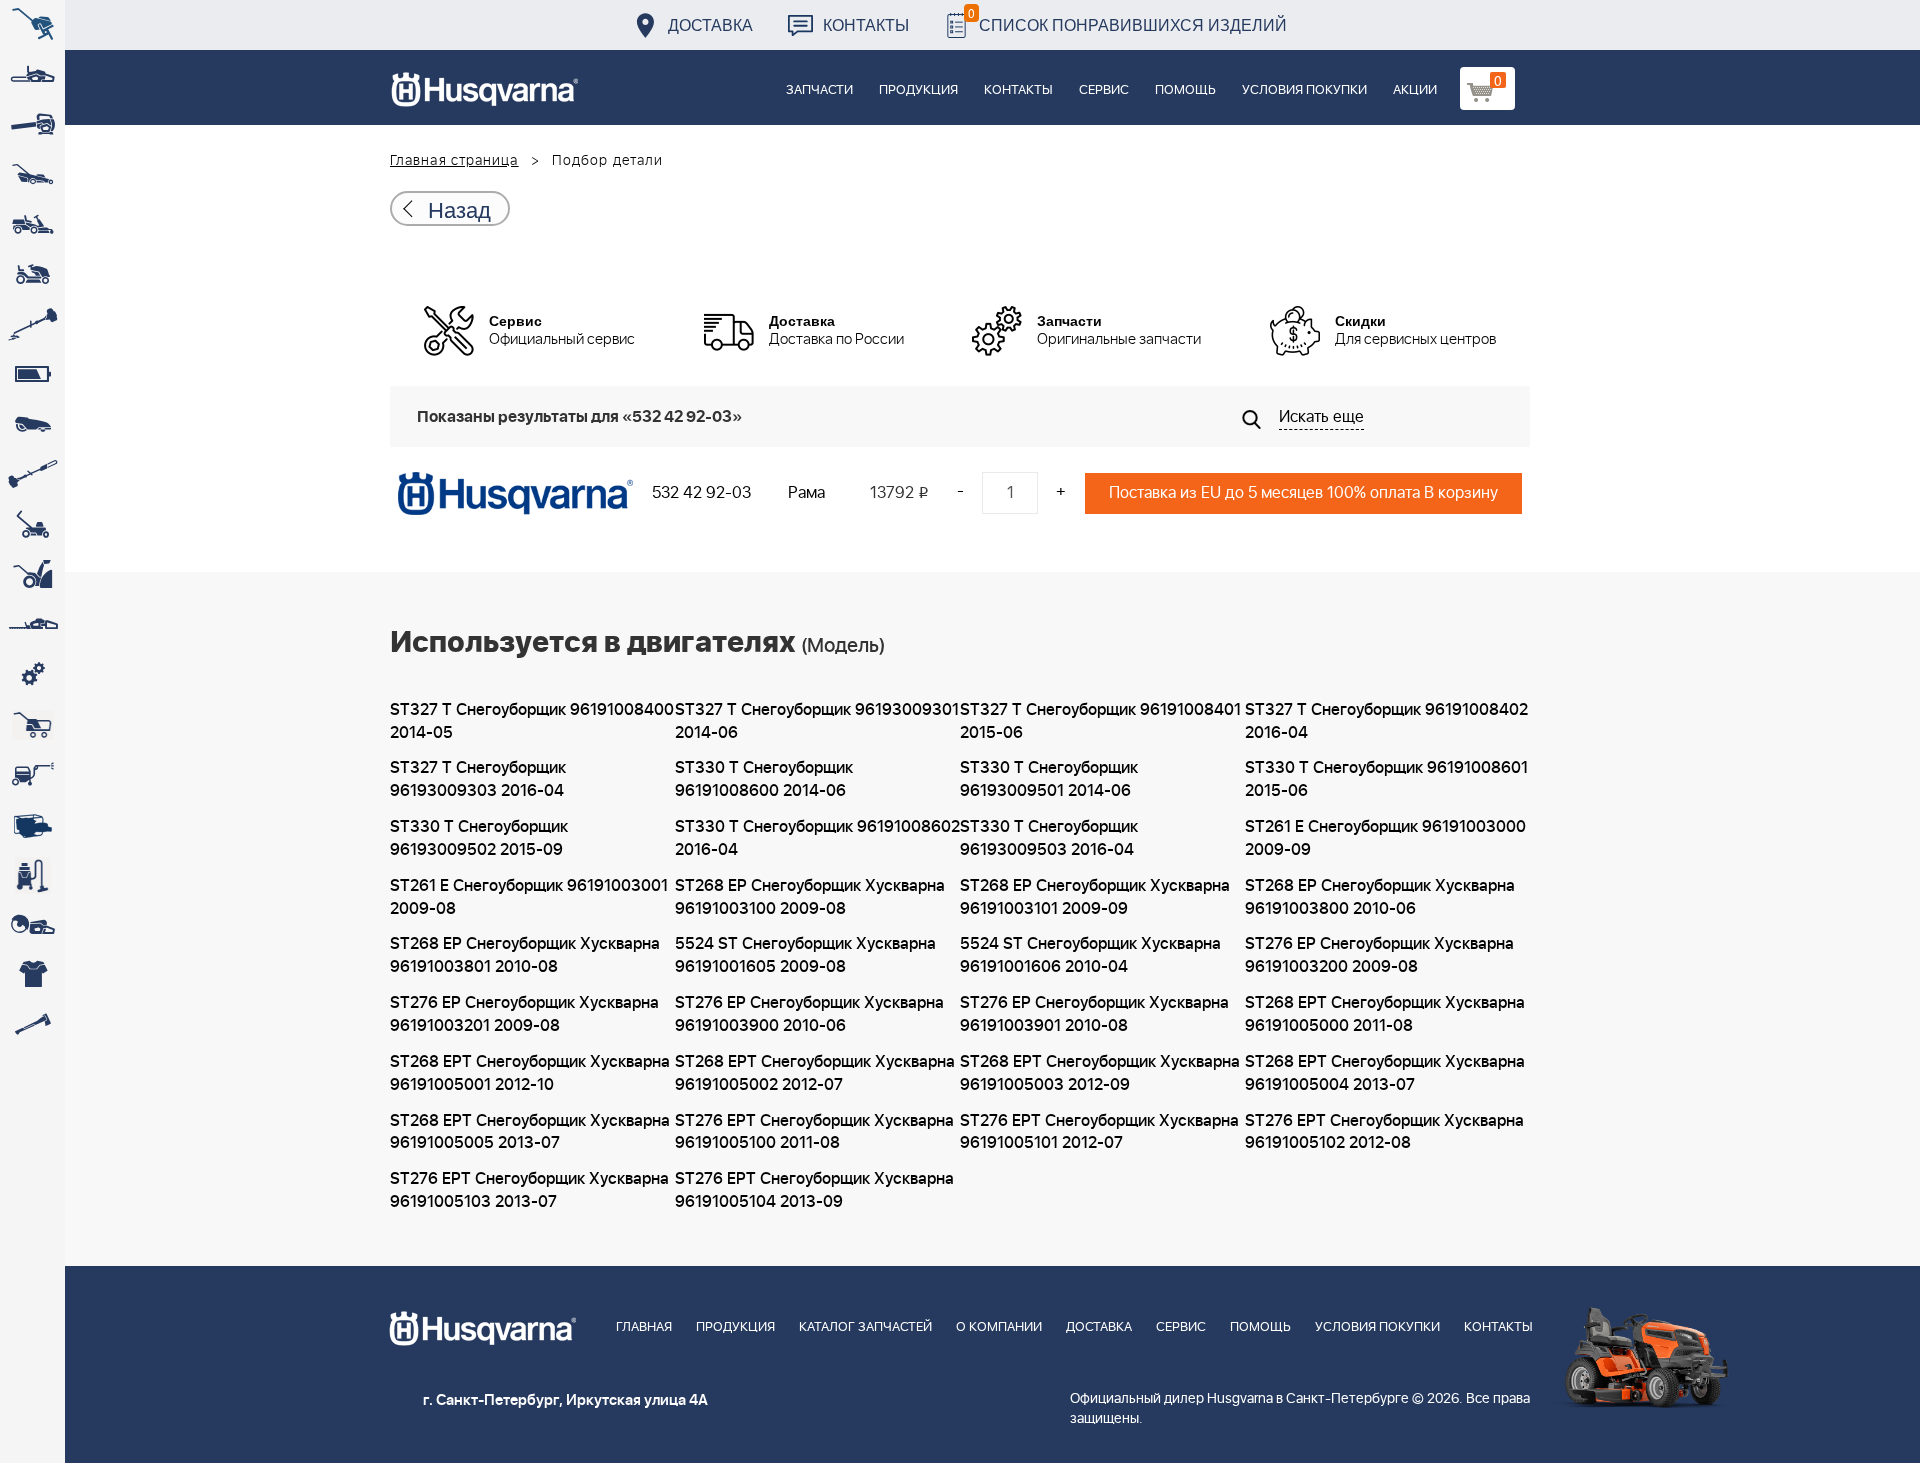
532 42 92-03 (701, 493)
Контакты (866, 24)
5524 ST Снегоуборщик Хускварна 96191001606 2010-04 (1090, 955)
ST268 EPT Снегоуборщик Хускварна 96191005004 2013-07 (1385, 1073)
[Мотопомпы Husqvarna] (32, 825)
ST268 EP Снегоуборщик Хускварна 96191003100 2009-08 (810, 897)
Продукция (918, 90)
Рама (806, 493)
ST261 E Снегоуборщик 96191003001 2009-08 (529, 897)
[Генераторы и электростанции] (32, 725)
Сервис (1104, 90)
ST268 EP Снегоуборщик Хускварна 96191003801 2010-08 (525, 955)
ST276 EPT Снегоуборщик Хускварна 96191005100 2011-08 (814, 1132)
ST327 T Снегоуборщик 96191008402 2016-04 (1386, 721)
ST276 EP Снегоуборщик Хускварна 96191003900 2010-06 (809, 1014)
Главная (644, 1327)
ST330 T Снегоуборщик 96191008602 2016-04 (817, 838)
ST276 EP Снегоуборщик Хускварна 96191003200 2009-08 (1379, 955)
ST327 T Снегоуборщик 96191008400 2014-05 (532, 721)
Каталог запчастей (865, 1327)
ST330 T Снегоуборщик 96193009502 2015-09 (479, 838)
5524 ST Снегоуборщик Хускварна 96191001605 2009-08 (805, 955)
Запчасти (819, 90)
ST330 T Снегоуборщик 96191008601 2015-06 (1386, 779)
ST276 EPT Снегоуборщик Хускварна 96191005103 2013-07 (529, 1190)
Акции (1415, 90)
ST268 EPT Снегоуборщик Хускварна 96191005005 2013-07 (530, 1132)
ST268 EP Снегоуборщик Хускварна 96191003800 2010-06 (1380, 897)
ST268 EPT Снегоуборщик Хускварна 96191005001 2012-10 (530, 1073)
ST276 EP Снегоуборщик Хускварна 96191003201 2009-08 (524, 1014)
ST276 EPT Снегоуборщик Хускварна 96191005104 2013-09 (814, 1190)
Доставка (710, 24)
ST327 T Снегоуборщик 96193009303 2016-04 (478, 779)
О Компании (999, 1327)
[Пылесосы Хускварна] (32, 875)
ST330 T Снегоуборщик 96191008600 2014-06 (764, 779)
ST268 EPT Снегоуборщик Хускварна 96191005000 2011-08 (1385, 1014)
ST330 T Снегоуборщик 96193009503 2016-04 (1049, 838)
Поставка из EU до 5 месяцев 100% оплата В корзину (1303, 493)
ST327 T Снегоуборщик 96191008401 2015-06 (1100, 721)
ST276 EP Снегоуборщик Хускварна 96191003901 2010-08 (1094, 1014)
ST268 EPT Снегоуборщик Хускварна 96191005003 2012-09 (1100, 1073)
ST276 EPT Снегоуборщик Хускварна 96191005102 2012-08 (1384, 1132)
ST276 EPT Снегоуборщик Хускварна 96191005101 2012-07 (1099, 1132)
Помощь (1185, 90)
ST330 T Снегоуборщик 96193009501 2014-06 (1049, 779)
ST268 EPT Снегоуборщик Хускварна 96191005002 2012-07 (815, 1073)
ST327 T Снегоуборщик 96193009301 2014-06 (817, 721)
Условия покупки (1304, 90)
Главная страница (454, 161)
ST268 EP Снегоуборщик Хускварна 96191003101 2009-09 (1095, 897)
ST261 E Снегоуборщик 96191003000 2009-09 (1385, 838)
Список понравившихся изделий (1127, 19)
